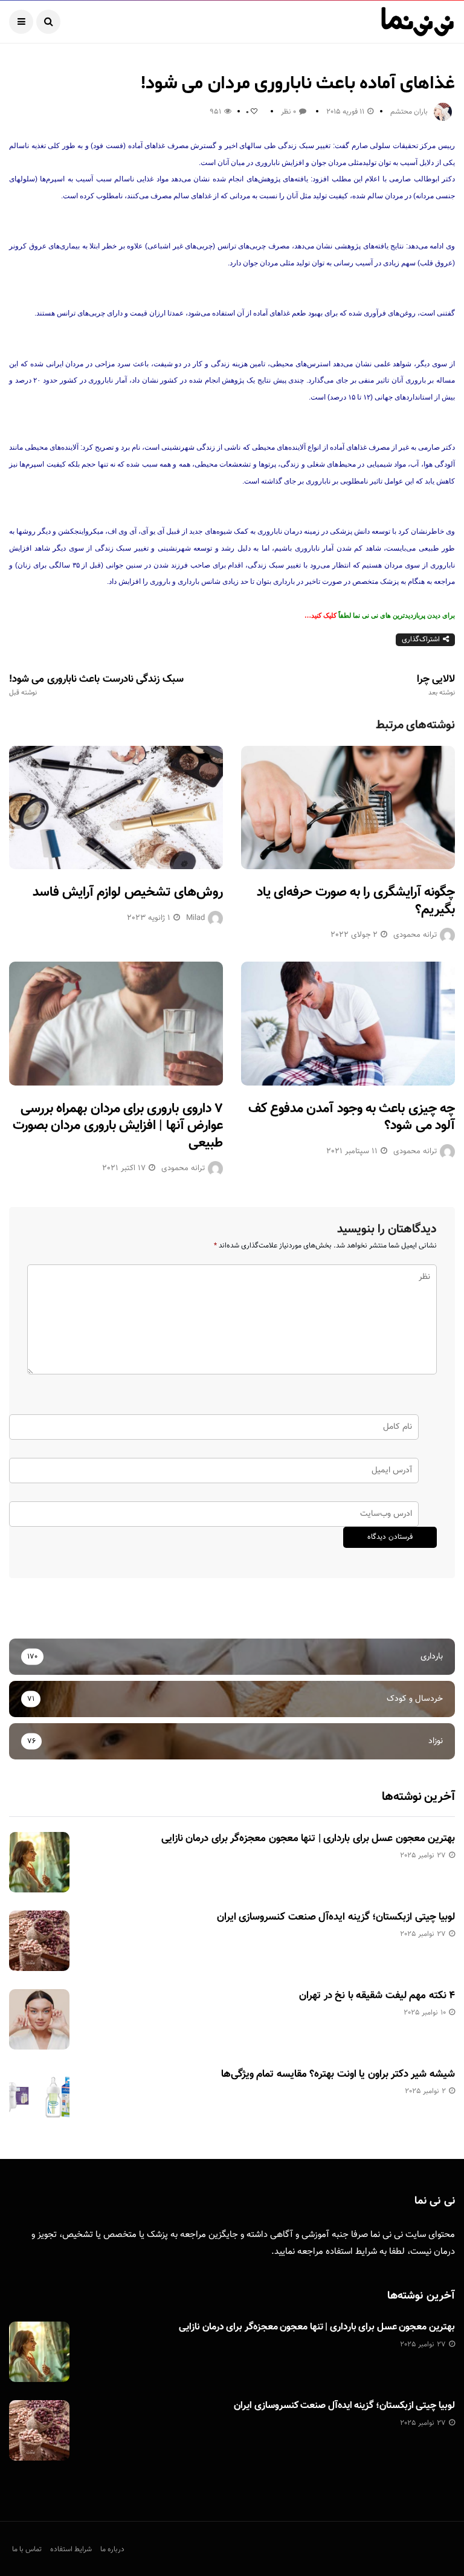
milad (195, 918)
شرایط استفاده (351, 2252)
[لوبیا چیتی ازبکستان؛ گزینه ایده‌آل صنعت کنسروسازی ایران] (39, 1941)
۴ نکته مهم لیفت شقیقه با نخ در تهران (377, 1996)
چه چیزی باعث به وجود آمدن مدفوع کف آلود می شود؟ (352, 1118)
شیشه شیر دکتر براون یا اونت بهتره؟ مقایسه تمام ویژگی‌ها (338, 2074)
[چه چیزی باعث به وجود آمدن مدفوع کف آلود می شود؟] (348, 1023)
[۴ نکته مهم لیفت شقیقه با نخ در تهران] (39, 2019)
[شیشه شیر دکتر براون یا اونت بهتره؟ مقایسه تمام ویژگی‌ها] (39, 2098)
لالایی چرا (436, 685)
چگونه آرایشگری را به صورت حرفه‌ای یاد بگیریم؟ (356, 901)
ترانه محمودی (415, 935)
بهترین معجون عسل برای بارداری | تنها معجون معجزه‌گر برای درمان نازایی (308, 1839)
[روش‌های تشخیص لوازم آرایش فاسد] (116, 807)
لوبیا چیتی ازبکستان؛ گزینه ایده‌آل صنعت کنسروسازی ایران (336, 1917)
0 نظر (288, 112)
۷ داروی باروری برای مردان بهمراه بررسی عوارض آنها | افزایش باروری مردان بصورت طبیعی (118, 1126)
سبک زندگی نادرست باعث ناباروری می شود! (96, 685)
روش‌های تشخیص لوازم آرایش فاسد (128, 892)
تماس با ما (27, 2549)
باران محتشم (409, 112)
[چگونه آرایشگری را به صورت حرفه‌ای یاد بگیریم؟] (348, 807)
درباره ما (112, 2549)
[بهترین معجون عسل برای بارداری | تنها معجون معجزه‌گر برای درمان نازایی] (39, 1862)
